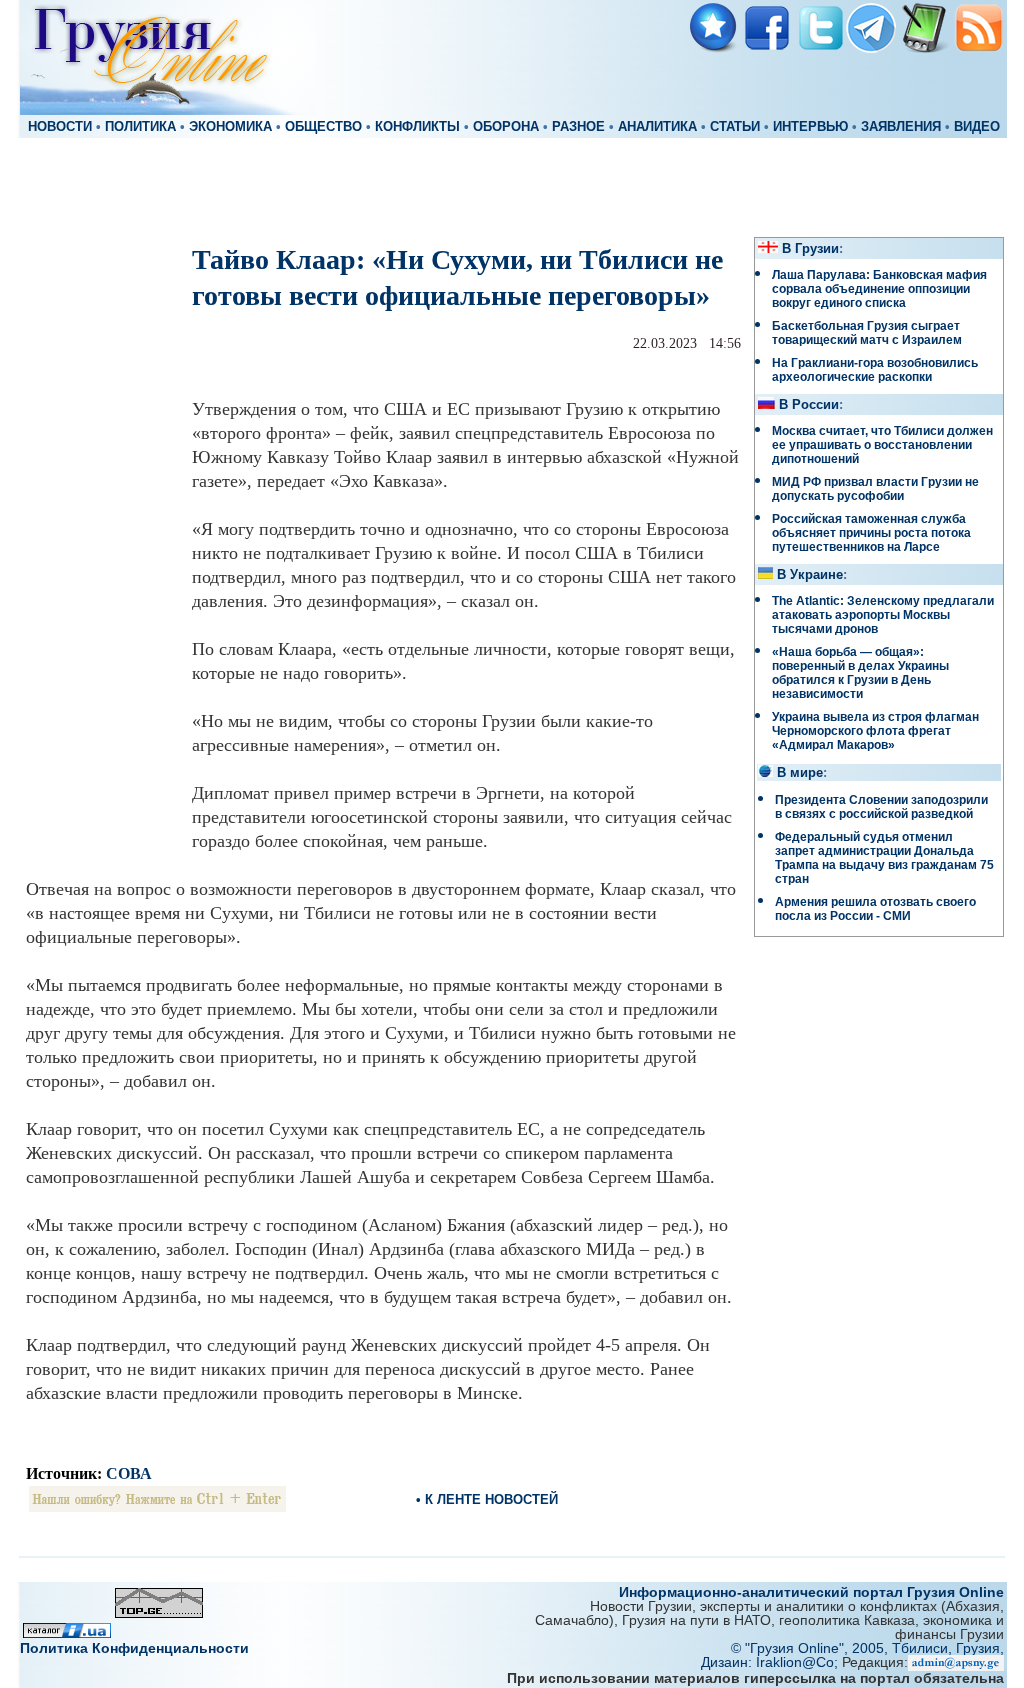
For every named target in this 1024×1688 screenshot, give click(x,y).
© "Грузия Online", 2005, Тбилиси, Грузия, (867, 1648)
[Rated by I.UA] (67, 1632)
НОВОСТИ (60, 127)
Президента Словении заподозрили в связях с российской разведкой (881, 807)
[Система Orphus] (157, 1506)
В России (809, 405)
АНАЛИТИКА (657, 127)
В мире (800, 773)
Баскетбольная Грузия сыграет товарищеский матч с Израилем (867, 333)
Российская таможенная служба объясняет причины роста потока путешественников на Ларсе (871, 533)
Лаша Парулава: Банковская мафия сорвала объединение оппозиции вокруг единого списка (879, 289)
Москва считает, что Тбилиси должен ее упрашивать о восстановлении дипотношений (882, 445)
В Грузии (810, 249)
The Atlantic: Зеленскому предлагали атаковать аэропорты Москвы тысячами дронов (883, 615)
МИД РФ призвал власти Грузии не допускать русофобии (875, 489)
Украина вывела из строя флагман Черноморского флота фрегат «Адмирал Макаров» (875, 731)
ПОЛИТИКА (140, 127)
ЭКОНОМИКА (230, 127)
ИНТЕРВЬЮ (810, 127)
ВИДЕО (977, 127)
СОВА (129, 1473)
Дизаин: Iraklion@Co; (771, 1662)
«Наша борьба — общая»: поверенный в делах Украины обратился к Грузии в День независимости (860, 673)
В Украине (810, 575)
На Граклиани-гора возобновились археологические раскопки (875, 370)
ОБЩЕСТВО (323, 127)
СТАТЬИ (735, 127)
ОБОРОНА (506, 127)
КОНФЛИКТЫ (417, 127)
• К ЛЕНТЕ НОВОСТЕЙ (487, 1499)
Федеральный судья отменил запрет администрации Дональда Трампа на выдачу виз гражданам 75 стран (884, 858)
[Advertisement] (512, 186)
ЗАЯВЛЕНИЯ (901, 127)
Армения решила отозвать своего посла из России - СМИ (875, 909)
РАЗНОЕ (578, 127)
